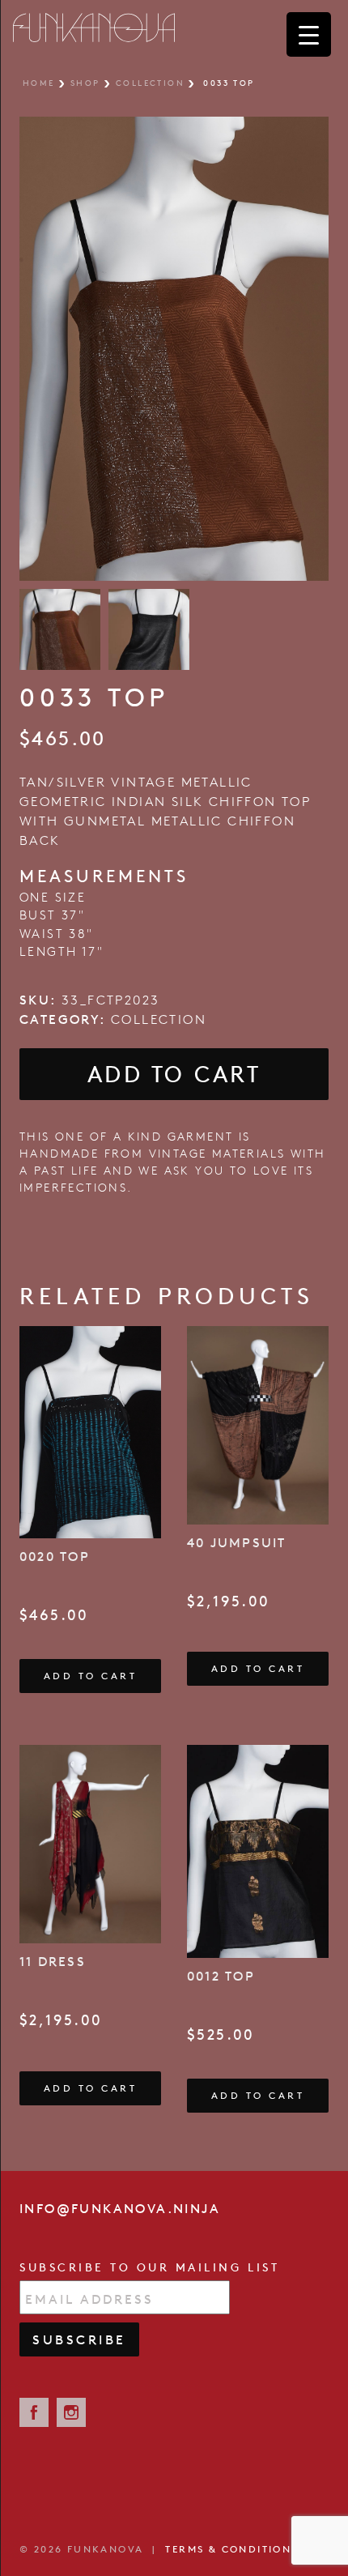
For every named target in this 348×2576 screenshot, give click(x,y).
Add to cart (174, 1074)
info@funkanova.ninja (120, 2208)
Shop (85, 83)
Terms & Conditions (231, 2549)
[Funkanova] (94, 28)
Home (39, 83)
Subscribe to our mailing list (149, 2267)
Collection (150, 83)
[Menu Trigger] (309, 34)
